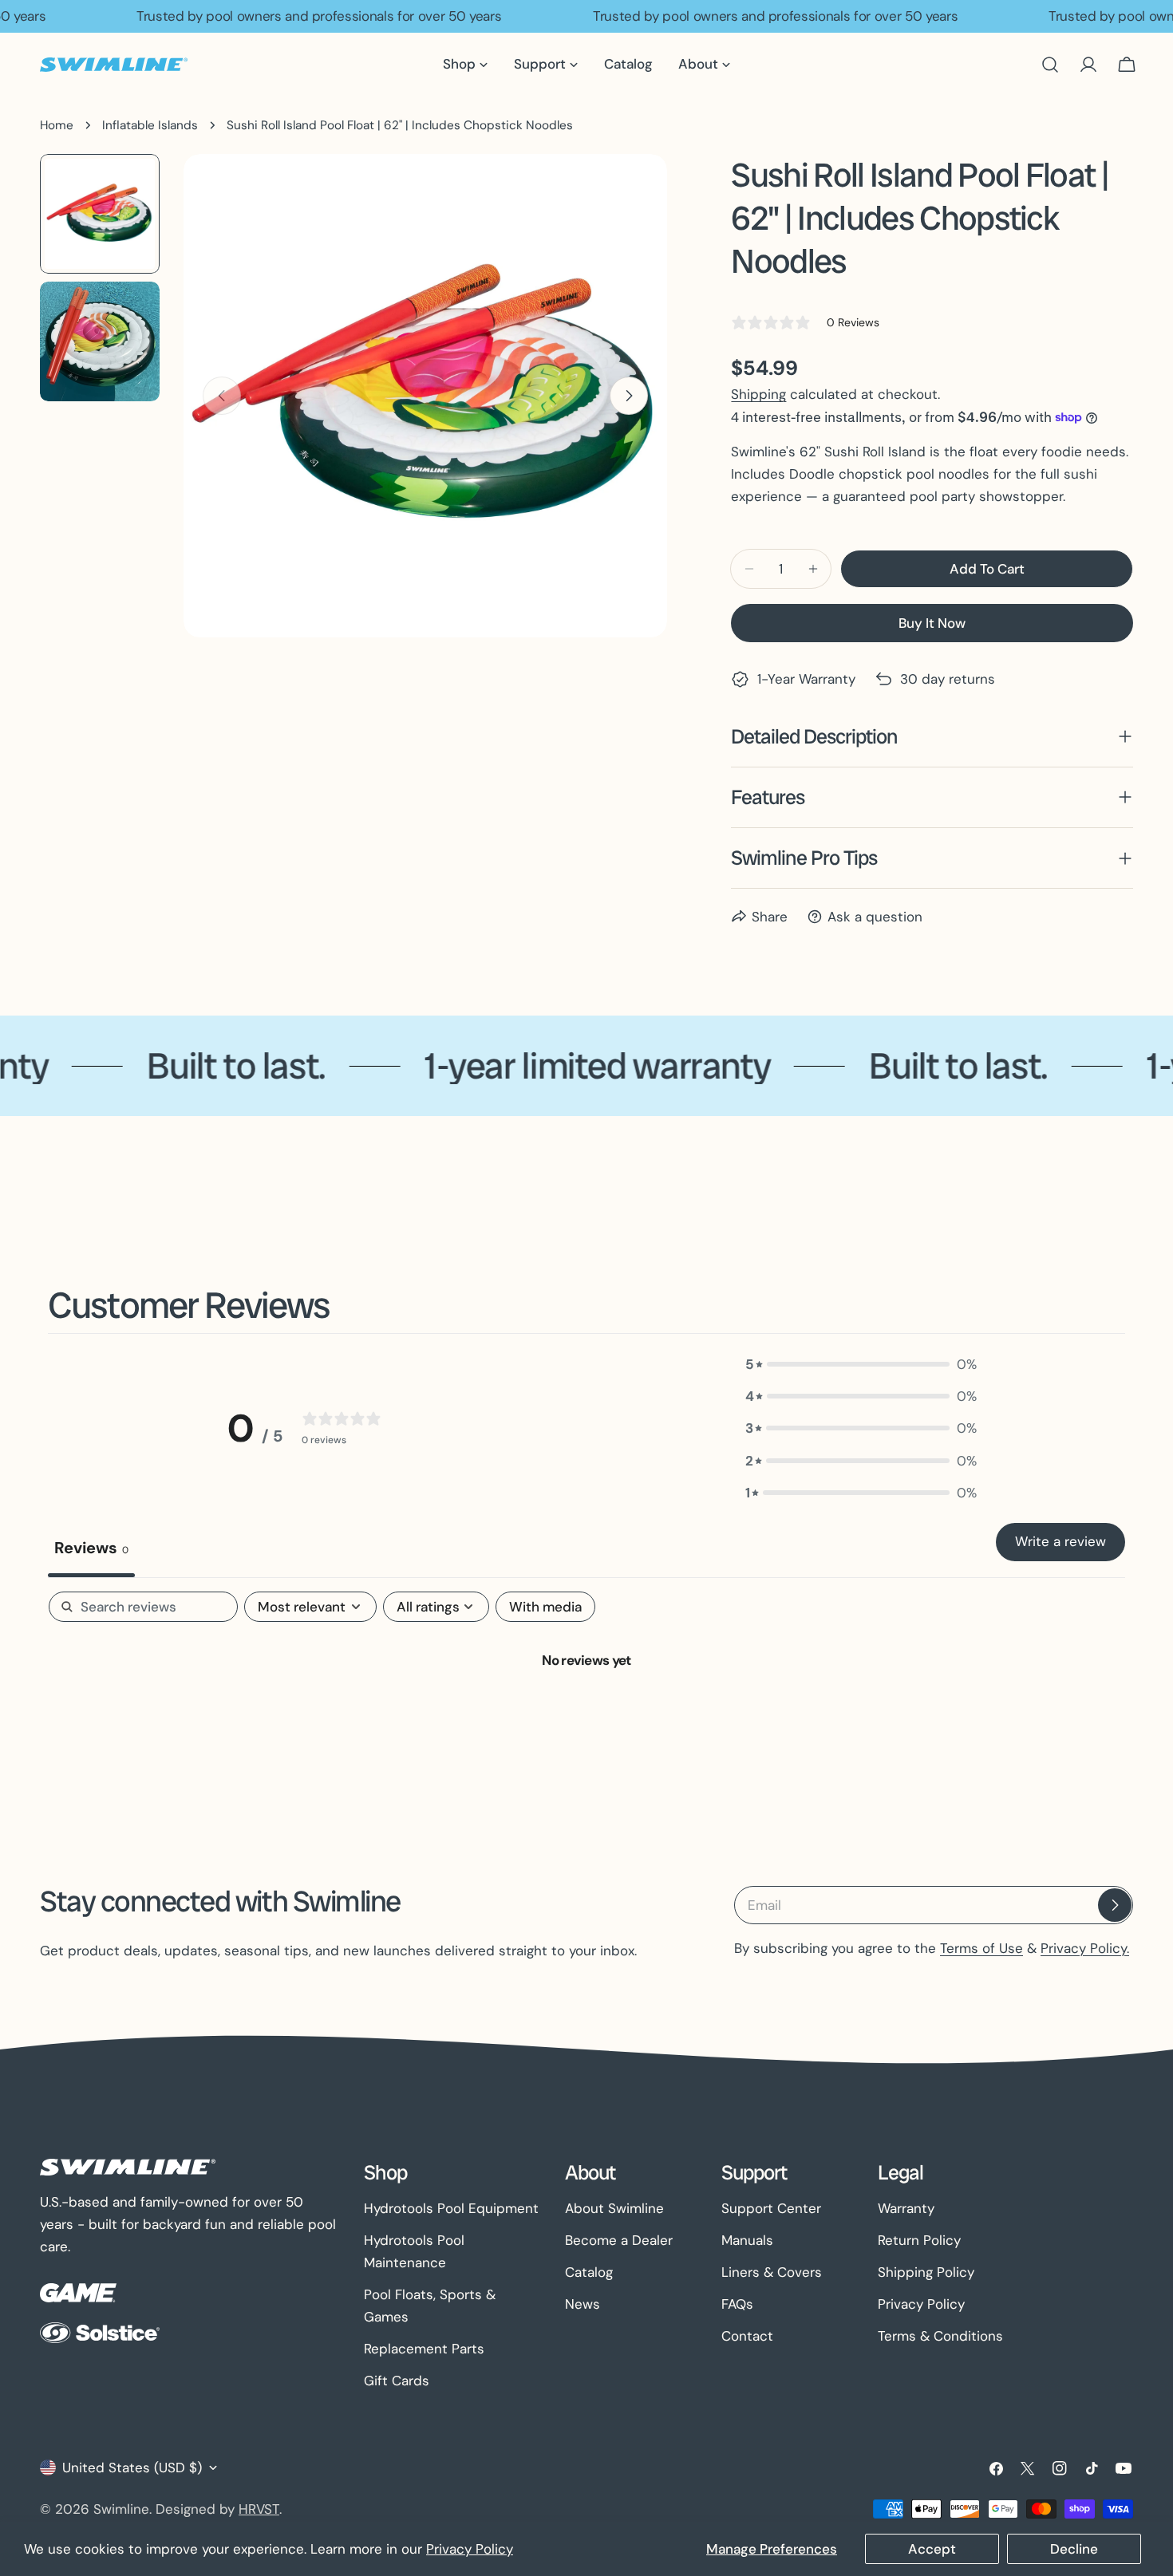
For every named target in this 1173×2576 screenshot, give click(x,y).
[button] (861, 1364)
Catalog (589, 2272)
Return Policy (919, 2240)
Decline (1074, 2549)
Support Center (771, 2208)
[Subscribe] (1115, 1905)
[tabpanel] (586, 1713)
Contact (747, 2336)
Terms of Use (981, 1948)
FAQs (737, 2304)
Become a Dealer (619, 2240)
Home (57, 125)
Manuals (747, 2240)
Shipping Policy (926, 2272)
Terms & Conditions (940, 2336)
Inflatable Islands (150, 125)
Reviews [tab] (91, 1548)
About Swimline (614, 2208)
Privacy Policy (470, 2549)
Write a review (1060, 1541)
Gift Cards (397, 2381)
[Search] (1050, 65)
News (583, 2304)
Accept (932, 2549)
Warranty (906, 2208)
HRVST (259, 2509)
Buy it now (932, 623)
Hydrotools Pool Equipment (451, 2208)
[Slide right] (629, 396)
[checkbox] (545, 1607)
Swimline (121, 2509)
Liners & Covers (772, 2272)
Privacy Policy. (1085, 1948)
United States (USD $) (132, 2468)
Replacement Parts (424, 2349)
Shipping (758, 394)
